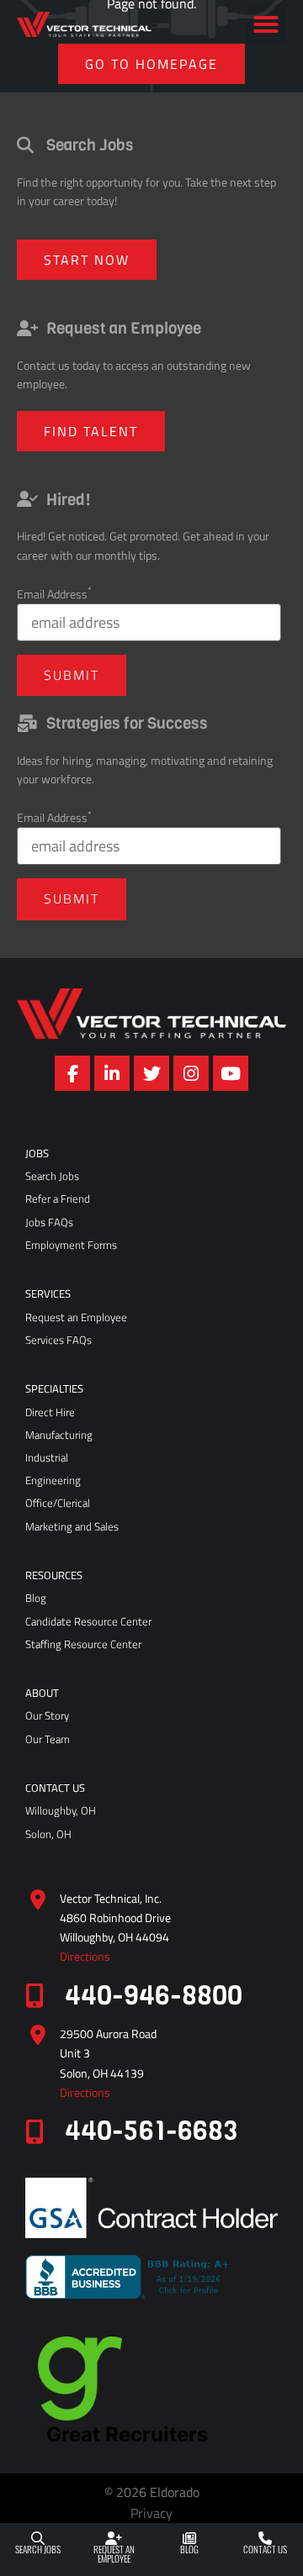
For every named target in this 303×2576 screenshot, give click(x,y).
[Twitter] (151, 1073)
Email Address (54, 594)
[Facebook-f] (72, 1073)
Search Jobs (38, 2549)
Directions (85, 1957)
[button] (266, 24)
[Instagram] (191, 1073)
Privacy (151, 2513)
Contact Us (265, 2549)
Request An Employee (114, 2554)
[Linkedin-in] (112, 1073)
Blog (189, 2549)
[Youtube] (231, 1073)
